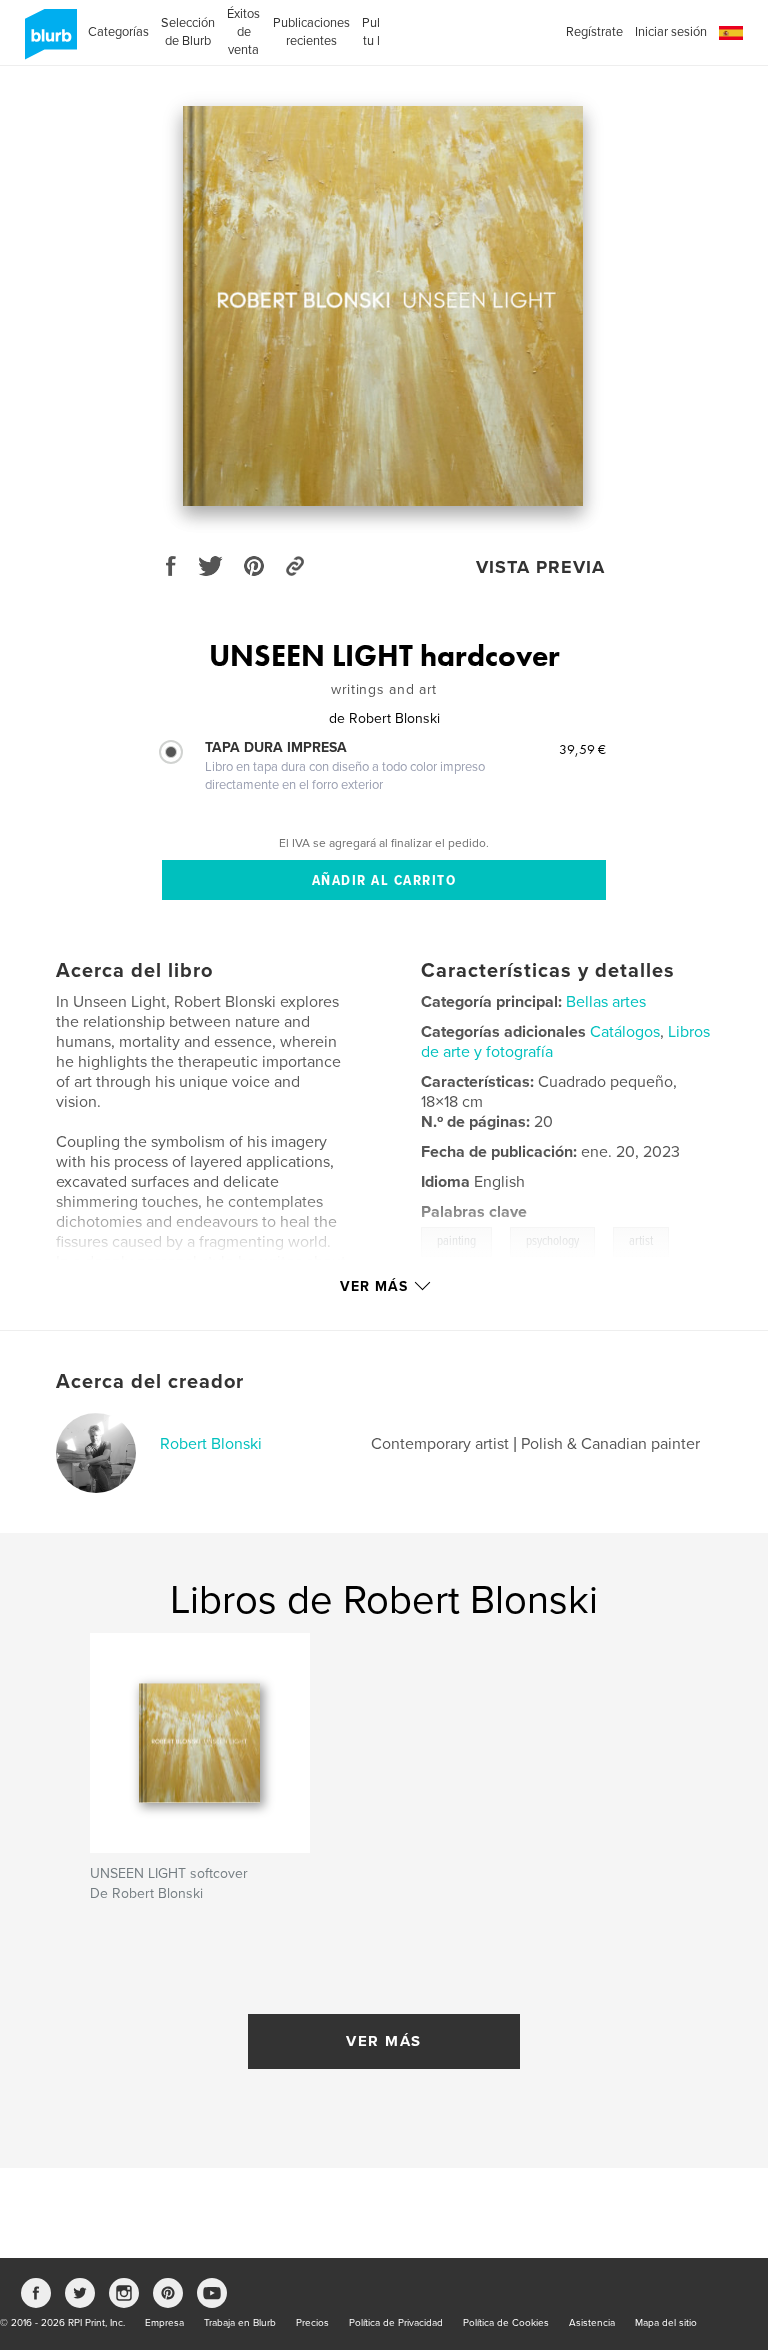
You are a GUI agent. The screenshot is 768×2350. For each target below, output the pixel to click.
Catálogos (625, 1032)
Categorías (118, 32)
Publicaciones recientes (311, 32)
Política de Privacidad (396, 2323)
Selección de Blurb (188, 32)
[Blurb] (47, 42)
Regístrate (594, 32)
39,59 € (582, 749)
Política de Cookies (506, 2323)
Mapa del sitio (666, 2323)
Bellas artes (606, 1002)
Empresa (164, 2323)
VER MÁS (384, 2041)
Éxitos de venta (243, 32)
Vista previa (540, 567)
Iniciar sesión (671, 32)
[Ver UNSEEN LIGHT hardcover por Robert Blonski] (382, 306)
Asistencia (592, 2323)
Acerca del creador (150, 1382)
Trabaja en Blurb (240, 2323)
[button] (731, 33)
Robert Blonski (211, 1444)
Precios (312, 2323)
